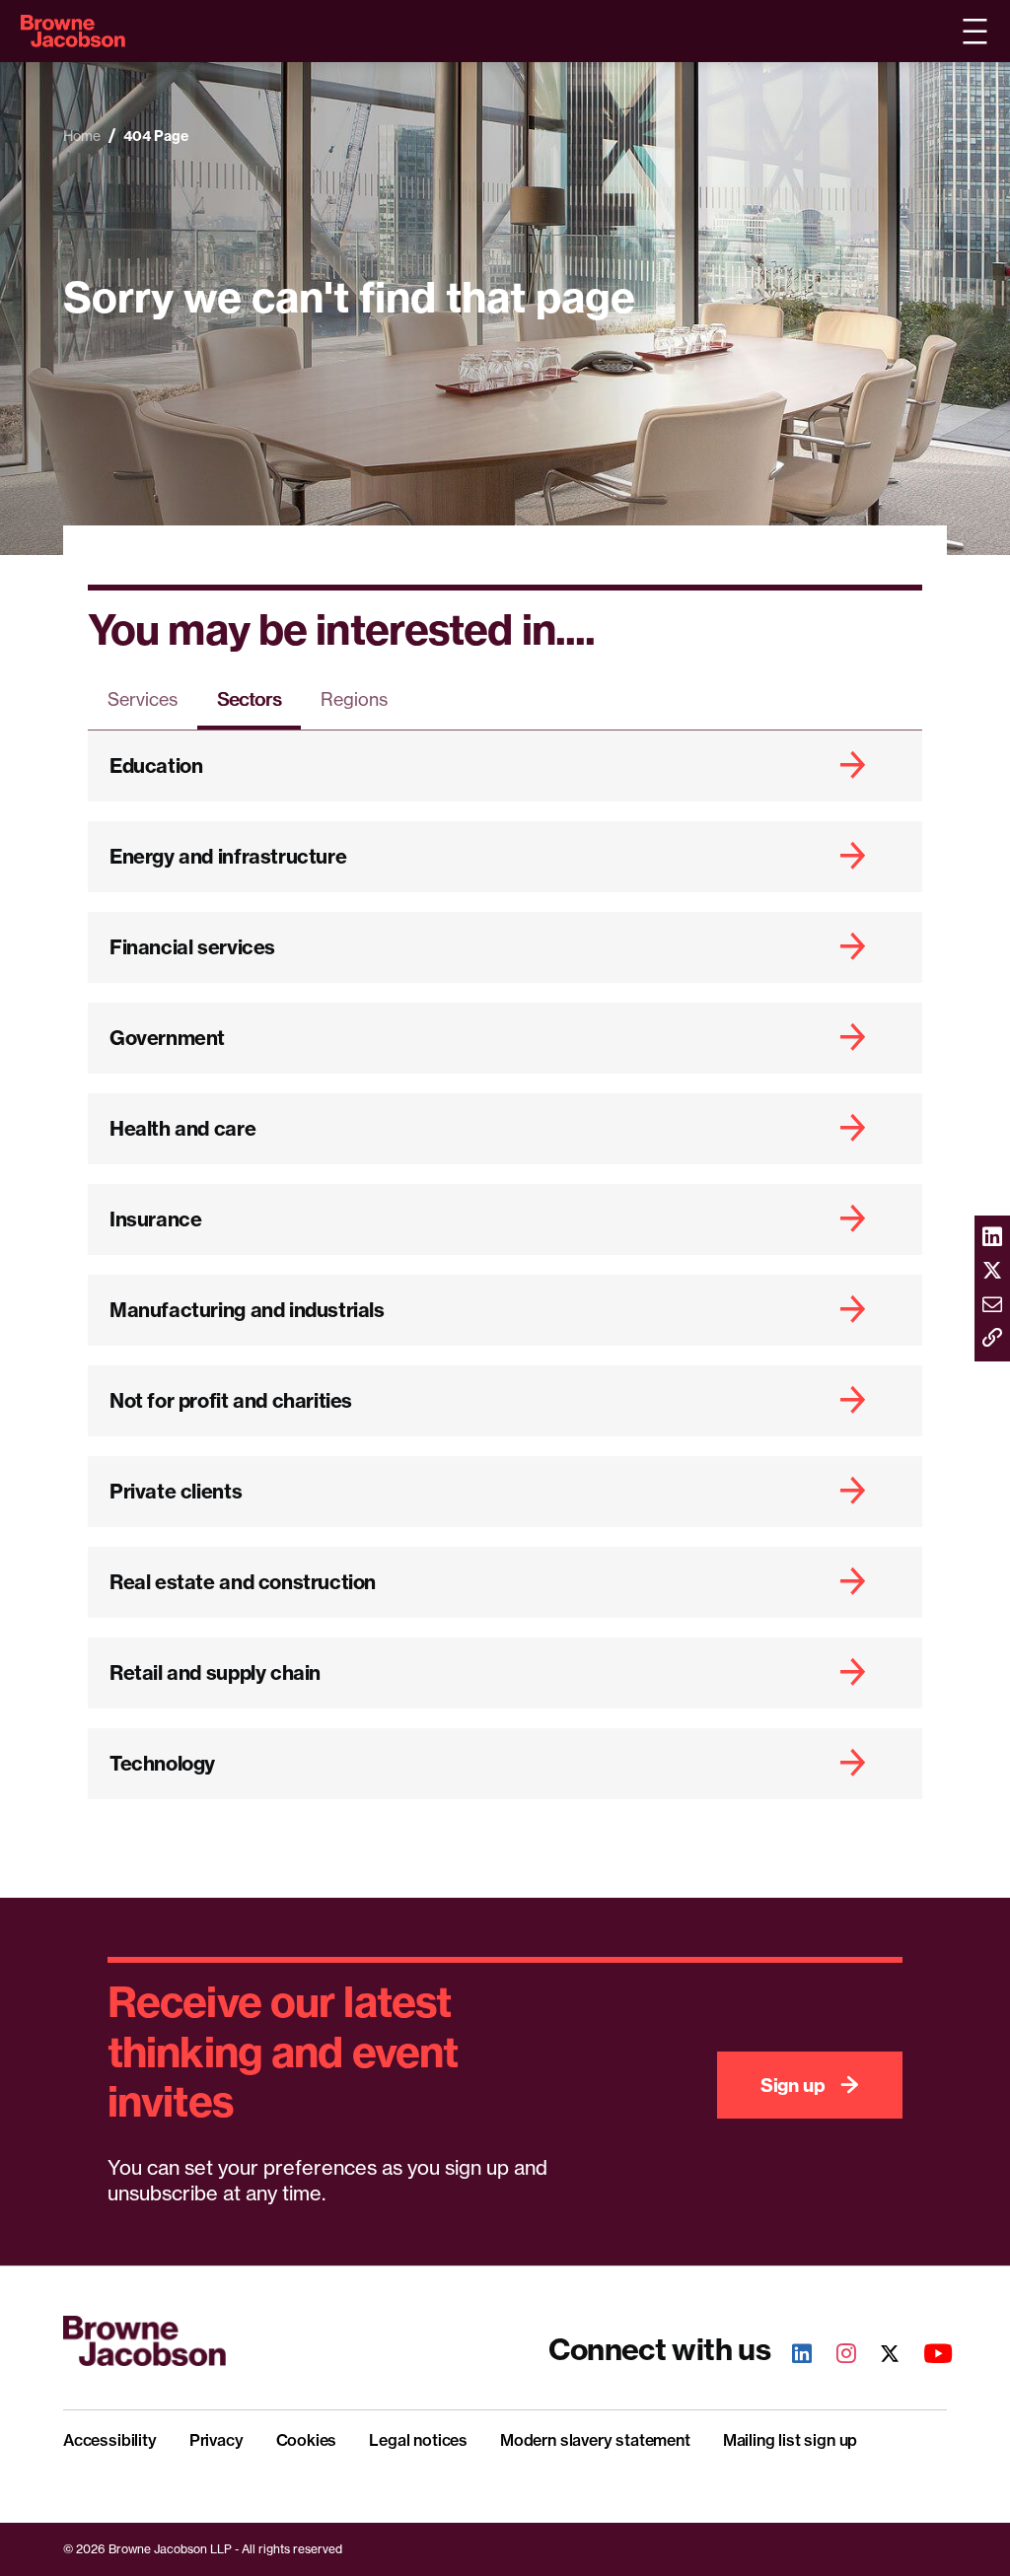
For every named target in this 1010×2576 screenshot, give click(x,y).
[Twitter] (879, 2356)
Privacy (216, 2440)
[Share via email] (992, 1305)
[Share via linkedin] (992, 1238)
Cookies (307, 2440)
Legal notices (418, 2440)
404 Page (156, 136)
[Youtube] (927, 2356)
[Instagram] (835, 2356)
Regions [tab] (354, 699)
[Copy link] (992, 1339)
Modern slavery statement (595, 2440)
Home (82, 136)
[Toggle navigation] (974, 32)
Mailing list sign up (790, 2440)
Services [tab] (143, 699)
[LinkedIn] (791, 2356)
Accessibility (110, 2440)
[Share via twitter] (992, 1272)
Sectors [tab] (249, 699)
